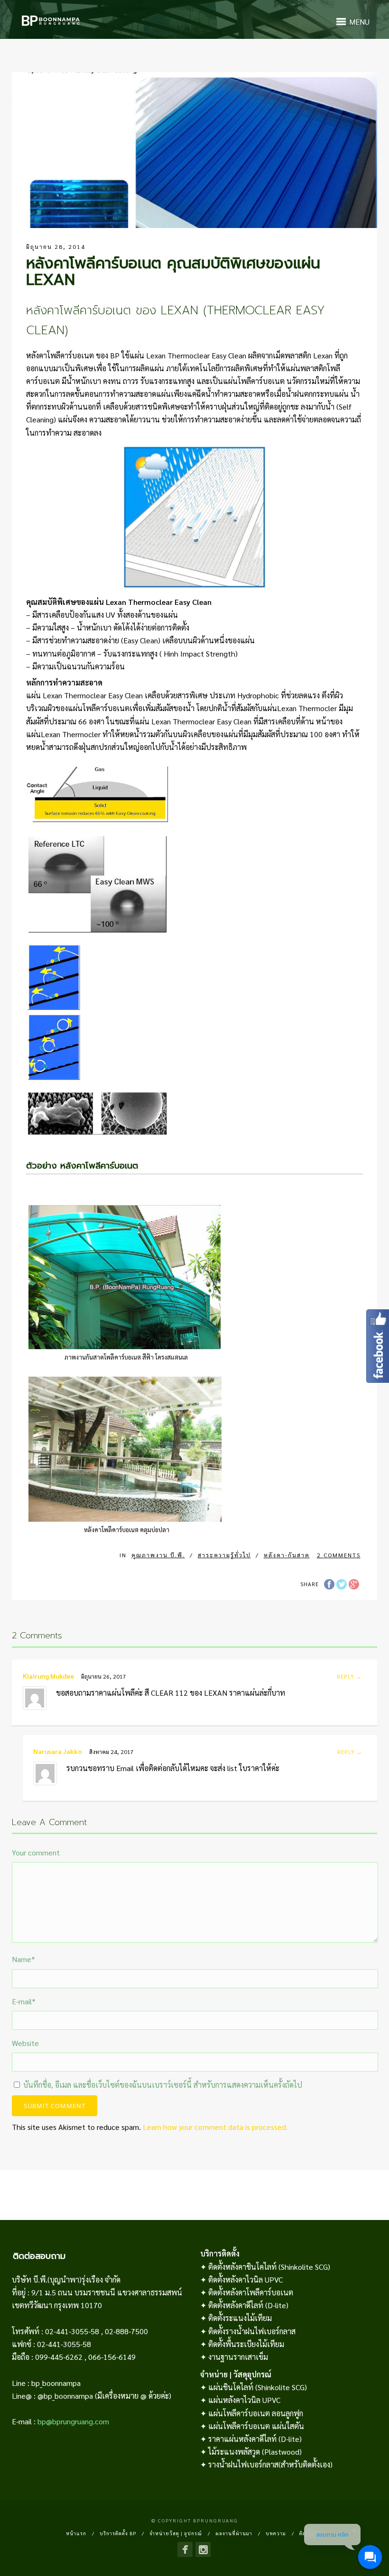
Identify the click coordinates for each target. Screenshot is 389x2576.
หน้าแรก (76, 2533)
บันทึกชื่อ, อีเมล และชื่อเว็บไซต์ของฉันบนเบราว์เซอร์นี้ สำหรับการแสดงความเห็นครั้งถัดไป (163, 2085)
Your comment (36, 1852)
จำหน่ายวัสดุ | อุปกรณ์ (176, 2533)
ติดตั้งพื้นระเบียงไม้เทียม (246, 2344)
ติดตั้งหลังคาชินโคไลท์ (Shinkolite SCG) (269, 2267)
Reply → (349, 1676)
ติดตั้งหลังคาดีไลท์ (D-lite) (248, 2305)
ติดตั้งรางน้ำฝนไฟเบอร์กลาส (252, 2331)
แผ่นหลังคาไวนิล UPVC (244, 2400)
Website (25, 2043)
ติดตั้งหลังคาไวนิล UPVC (245, 2279)
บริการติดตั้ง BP (118, 2533)
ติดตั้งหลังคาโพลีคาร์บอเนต (251, 2292)
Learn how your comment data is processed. (215, 2127)
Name (23, 1959)
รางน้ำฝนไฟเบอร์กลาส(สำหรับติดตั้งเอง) (270, 2464)
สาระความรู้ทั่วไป (224, 1555)
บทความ (276, 2533)
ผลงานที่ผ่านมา (234, 2533)
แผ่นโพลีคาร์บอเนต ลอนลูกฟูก (256, 2413)
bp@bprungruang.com (73, 2421)
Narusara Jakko (58, 1751)
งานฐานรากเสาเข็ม (238, 2357)
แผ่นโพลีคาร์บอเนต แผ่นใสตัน (256, 2426)
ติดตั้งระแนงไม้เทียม (240, 2318)
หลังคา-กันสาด (287, 1555)
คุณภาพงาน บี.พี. (158, 1555)
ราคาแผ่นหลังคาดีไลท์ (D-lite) (255, 2439)
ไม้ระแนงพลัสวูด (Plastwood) (255, 2452)
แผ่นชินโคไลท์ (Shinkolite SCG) (258, 2387)
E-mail (24, 2001)
